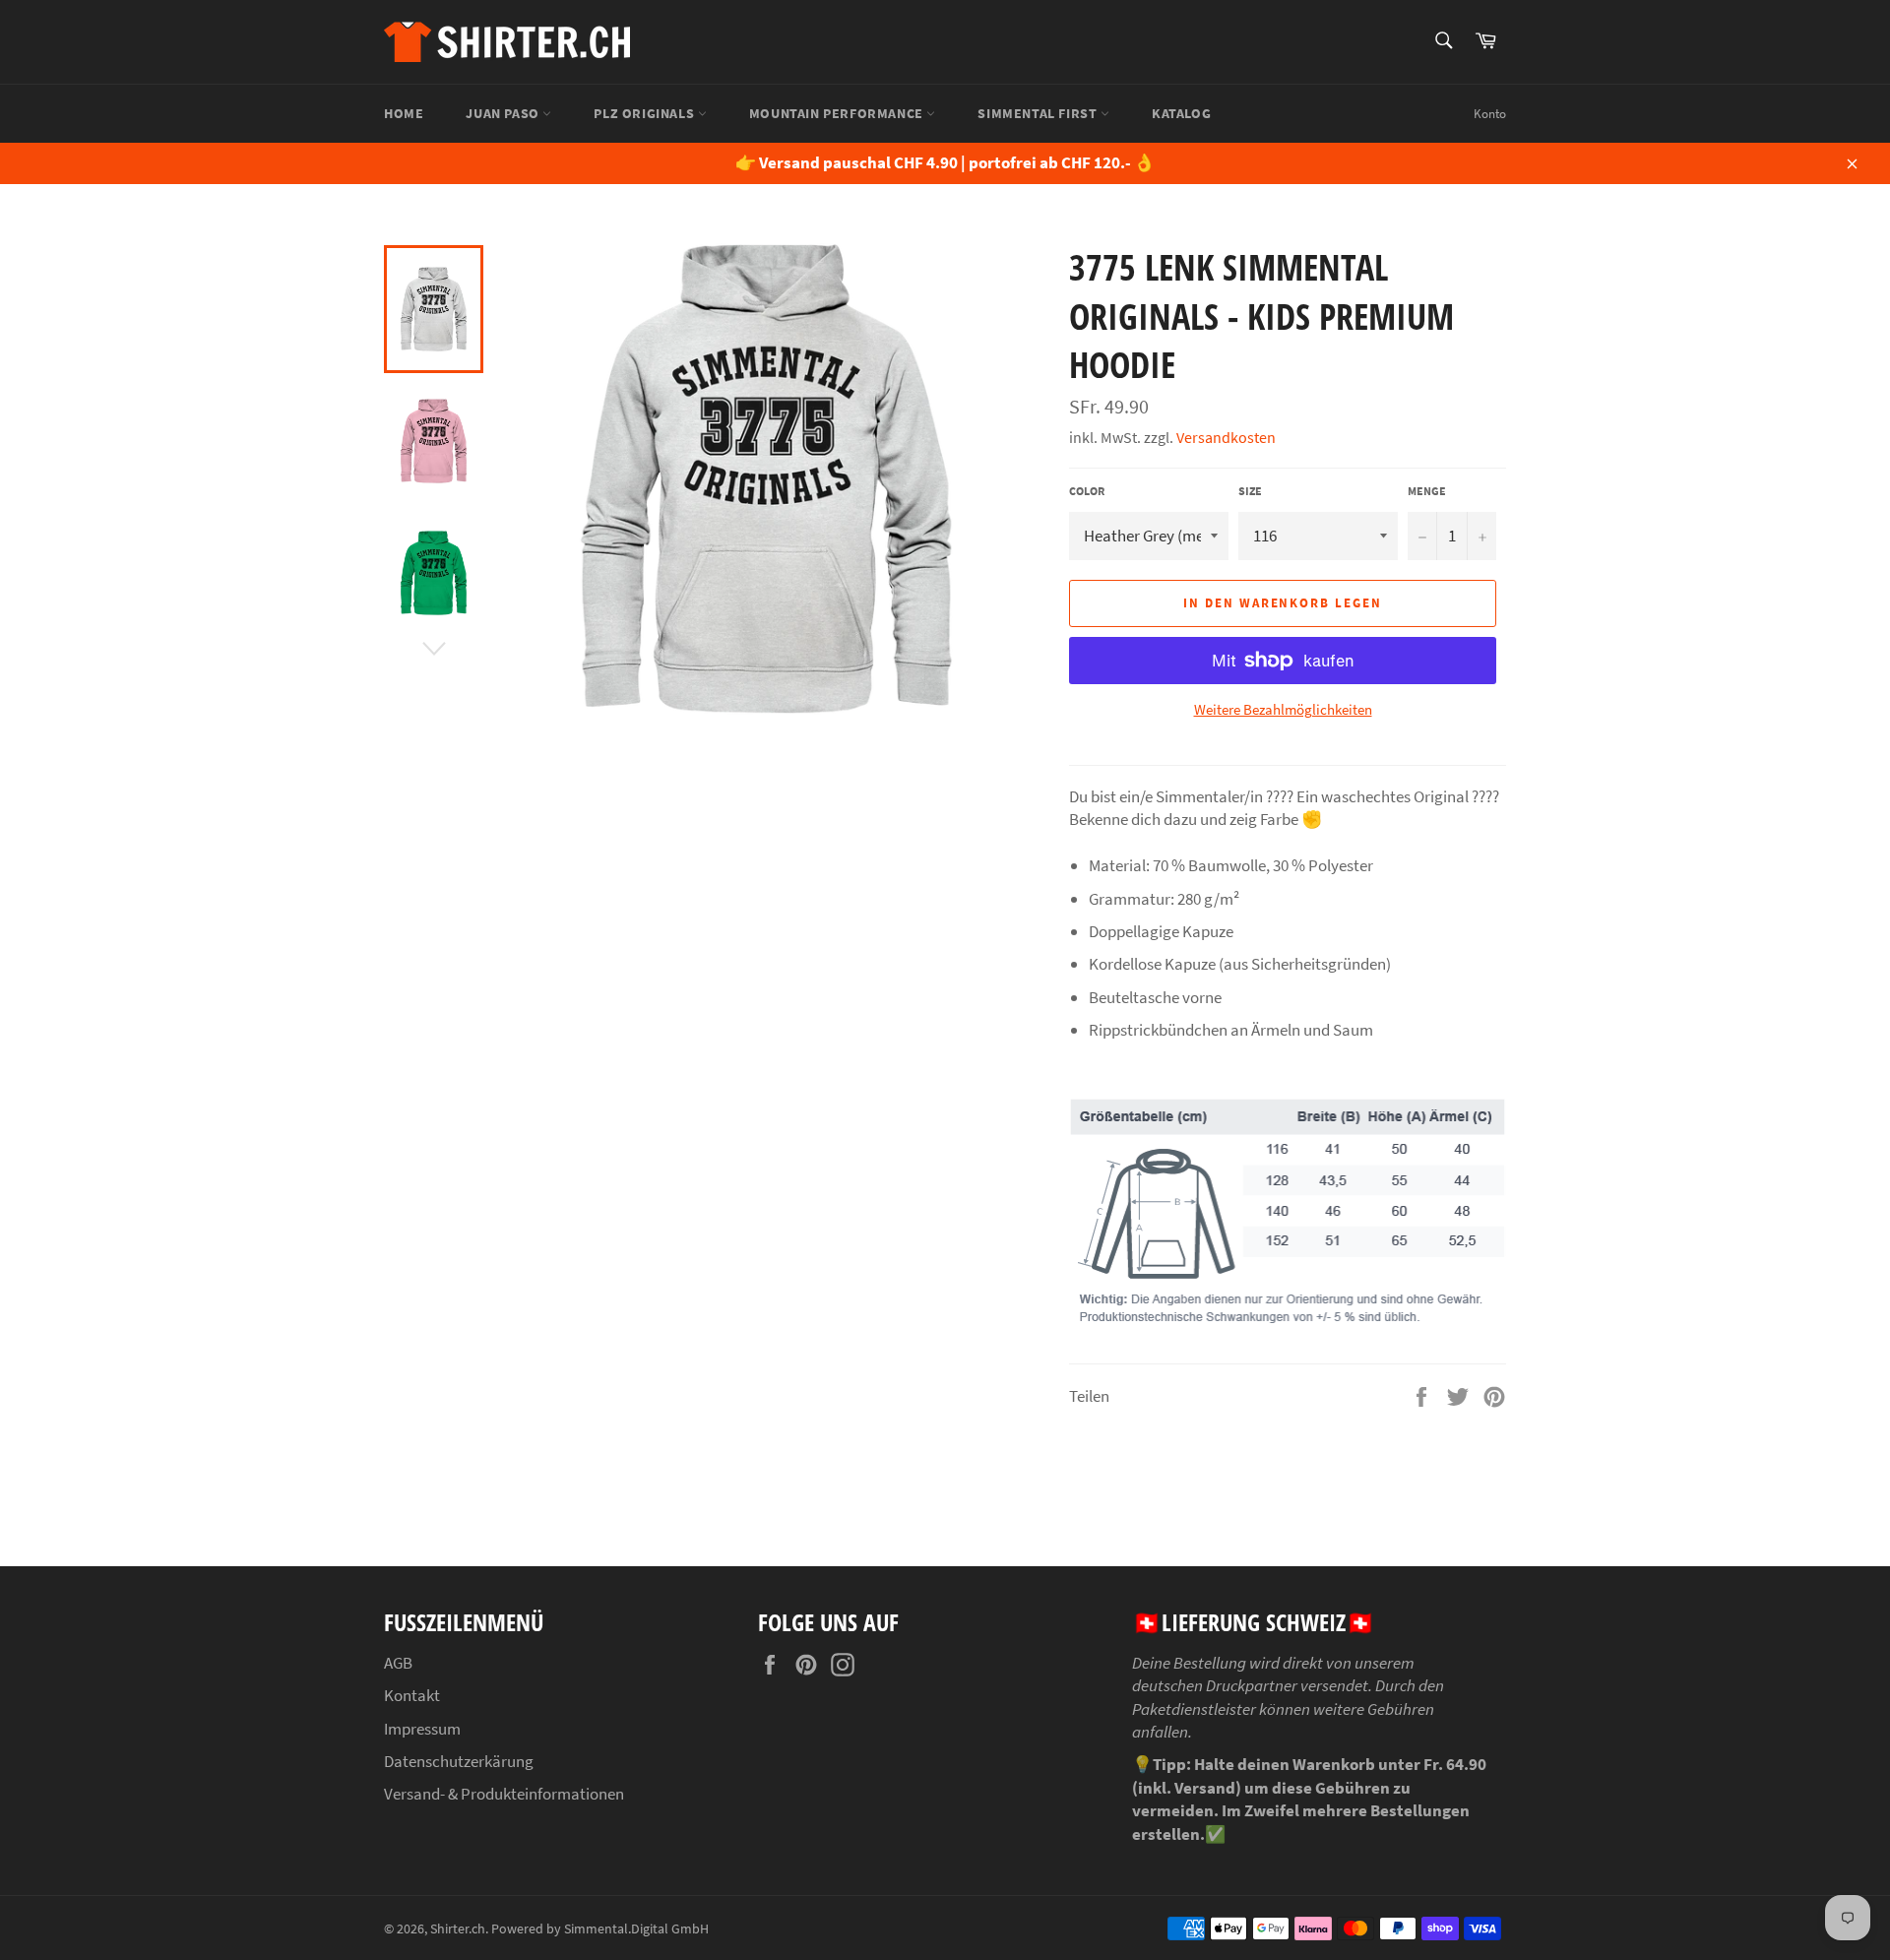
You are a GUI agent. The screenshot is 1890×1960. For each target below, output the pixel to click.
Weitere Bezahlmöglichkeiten (1283, 709)
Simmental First (1039, 113)
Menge (1427, 491)
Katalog (1181, 113)
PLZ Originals (645, 113)
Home (404, 113)
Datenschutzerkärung (459, 1761)
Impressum (422, 1729)
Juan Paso (504, 113)
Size (1250, 491)
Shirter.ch (458, 1929)
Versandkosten (1226, 437)
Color (1087, 491)
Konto (1490, 114)
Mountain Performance (838, 113)
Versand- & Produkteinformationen (504, 1794)
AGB (398, 1663)
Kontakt (412, 1695)
